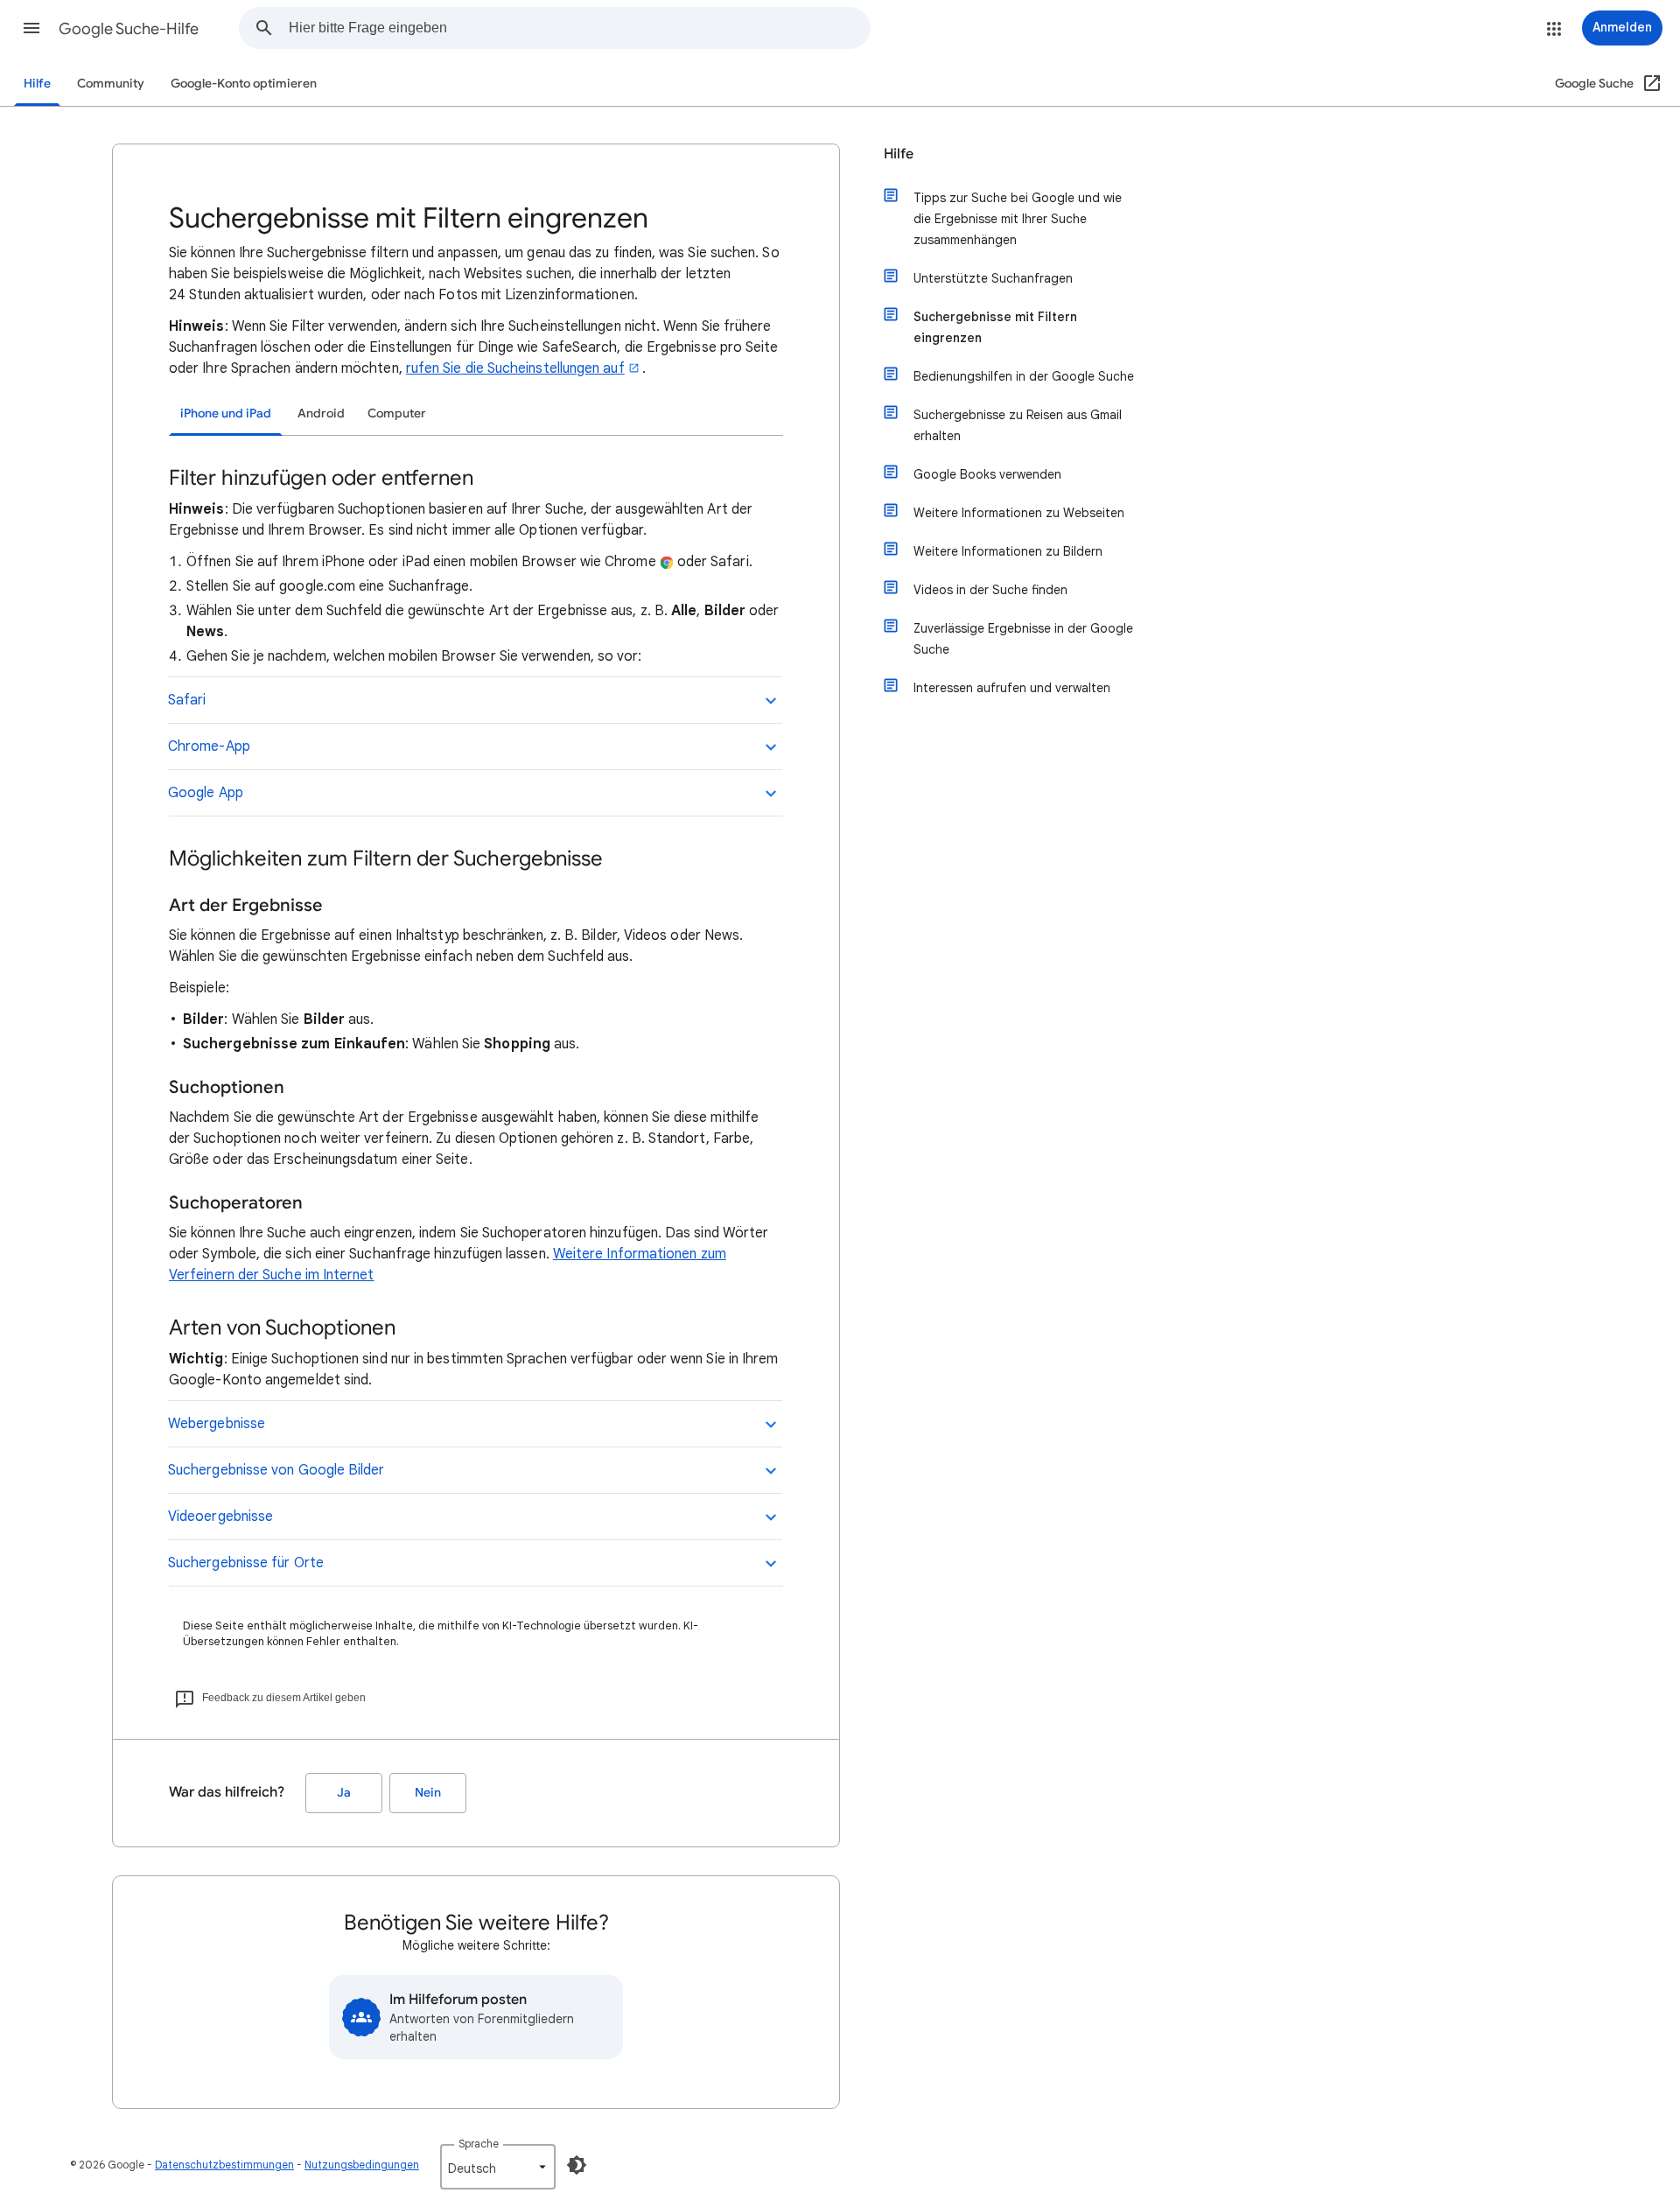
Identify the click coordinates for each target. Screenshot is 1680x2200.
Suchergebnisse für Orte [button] (246, 1563)
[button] (31, 28)
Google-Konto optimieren (244, 84)
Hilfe (37, 84)
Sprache (479, 2144)
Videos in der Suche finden (990, 590)
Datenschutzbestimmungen (224, 2165)
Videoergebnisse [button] (220, 1517)
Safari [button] (187, 700)
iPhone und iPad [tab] (226, 413)
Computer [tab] (397, 413)
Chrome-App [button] (209, 746)
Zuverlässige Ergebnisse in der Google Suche (1023, 639)
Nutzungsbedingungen (362, 2165)
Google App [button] (206, 793)
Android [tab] (321, 413)
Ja (344, 1793)
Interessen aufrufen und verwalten (1012, 688)
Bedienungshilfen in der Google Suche (1024, 376)
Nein (428, 1793)
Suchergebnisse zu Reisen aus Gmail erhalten (1018, 425)
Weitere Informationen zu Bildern (1008, 551)
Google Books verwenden (987, 474)
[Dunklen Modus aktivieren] (577, 2165)
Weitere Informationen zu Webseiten (1019, 513)
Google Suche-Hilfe (129, 29)
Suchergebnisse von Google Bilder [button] (276, 1470)
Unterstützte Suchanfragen (993, 278)
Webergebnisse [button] (217, 1424)
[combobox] (579, 28)
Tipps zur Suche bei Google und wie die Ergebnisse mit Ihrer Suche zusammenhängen (1018, 219)
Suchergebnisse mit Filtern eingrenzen (995, 327)
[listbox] (498, 2167)
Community (111, 84)
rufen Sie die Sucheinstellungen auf (515, 368)
